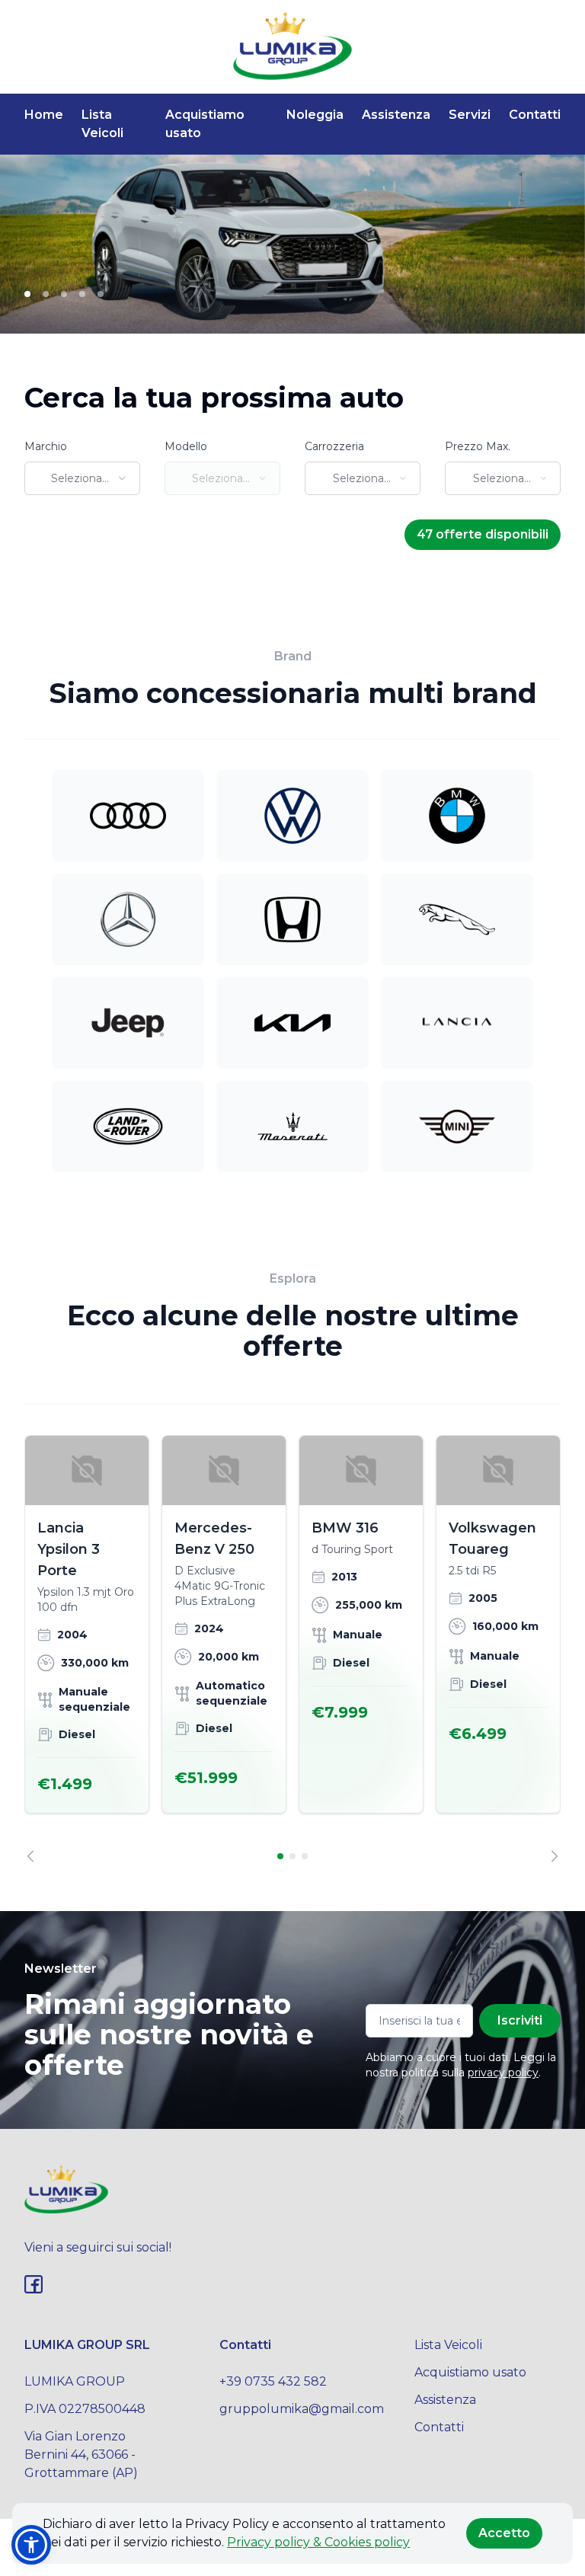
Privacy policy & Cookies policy (318, 2542)
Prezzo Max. (478, 446)
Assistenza (396, 115)
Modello (186, 446)
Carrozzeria (334, 446)
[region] (292, 1649)
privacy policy (503, 2073)
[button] (31, 2545)
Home (44, 115)
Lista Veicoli (102, 124)
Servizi (470, 115)
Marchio (46, 446)
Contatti (535, 115)
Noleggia (315, 115)
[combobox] (82, 478)
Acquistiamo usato (205, 124)
